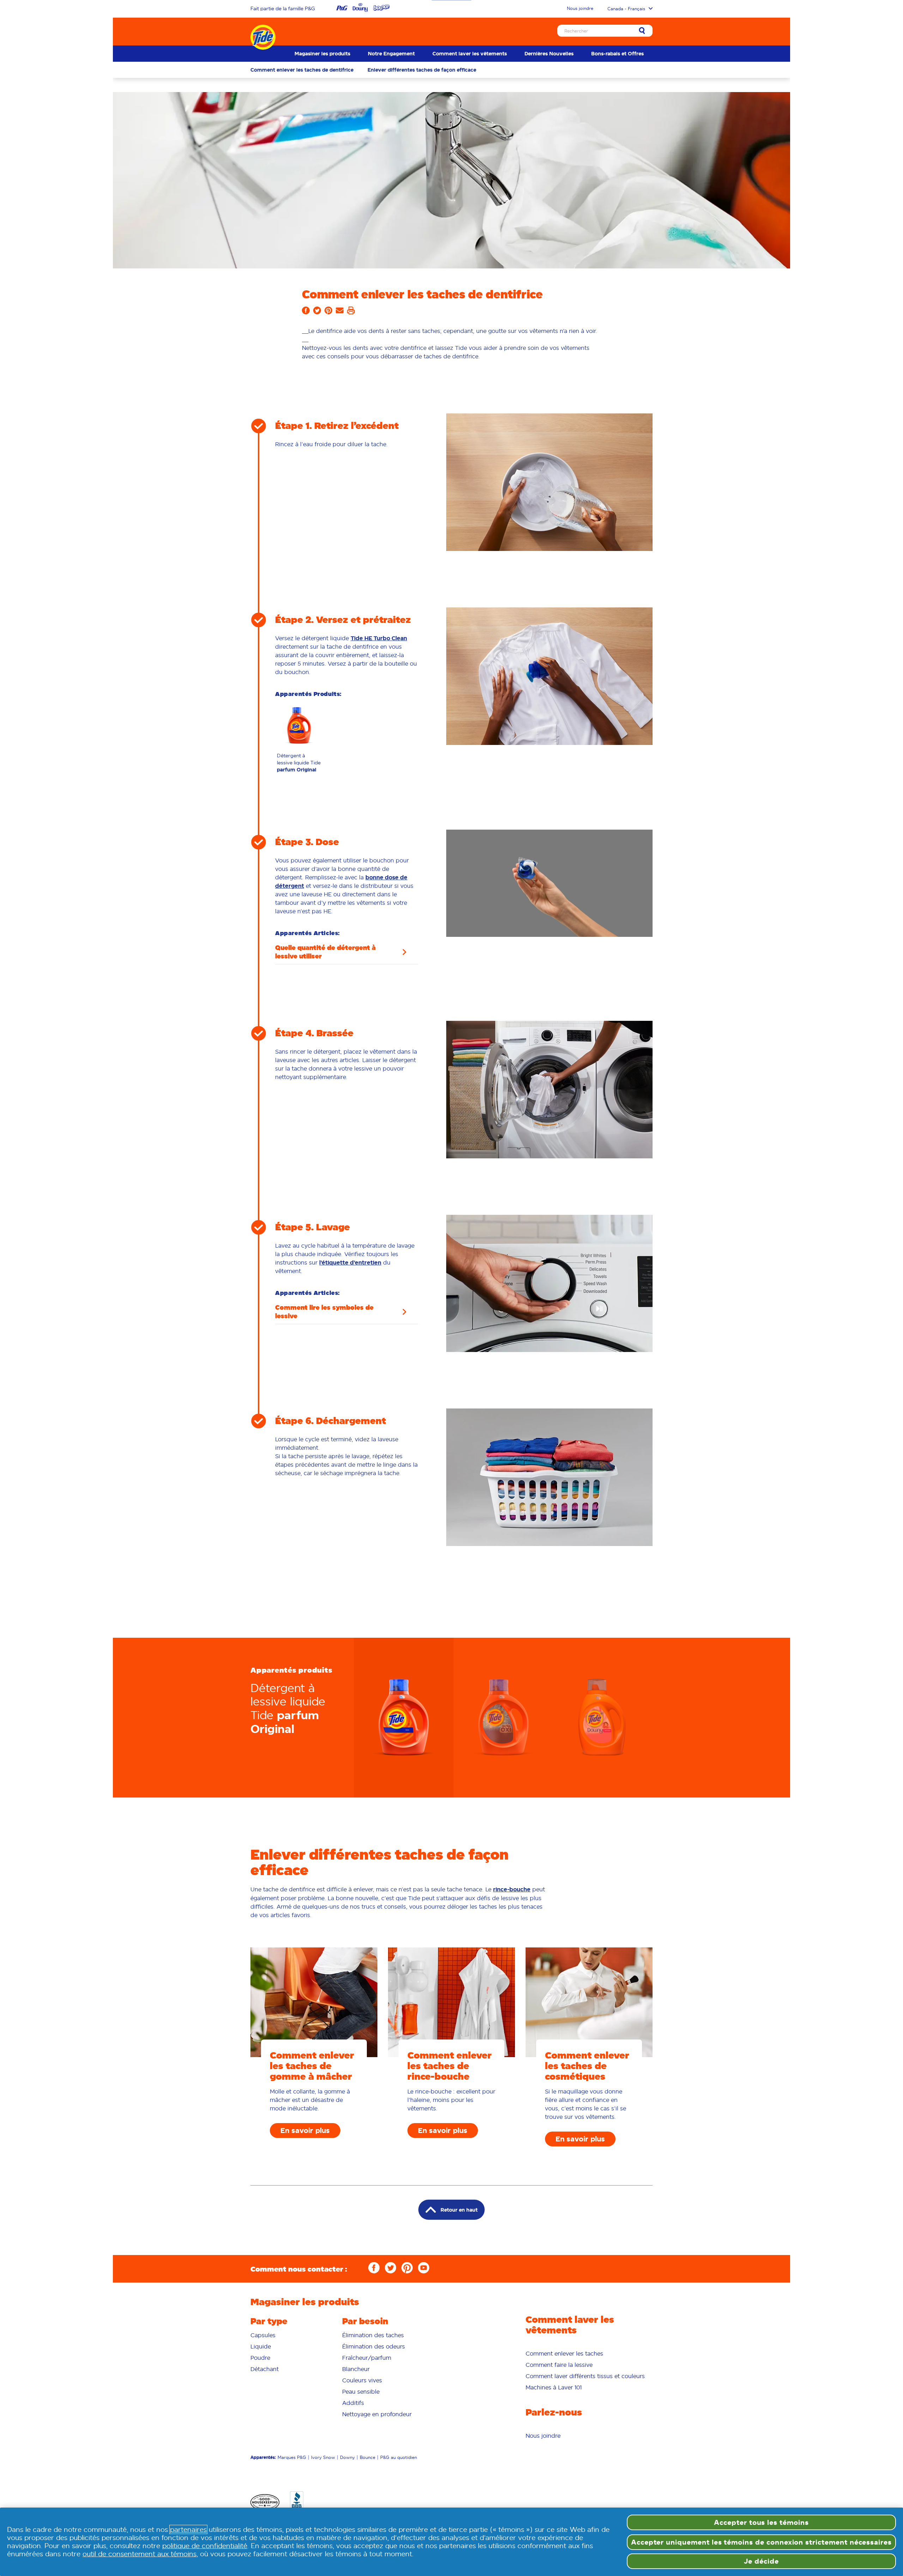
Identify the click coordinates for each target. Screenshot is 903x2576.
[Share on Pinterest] (328, 313)
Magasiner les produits (322, 54)
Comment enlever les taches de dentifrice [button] (302, 70)
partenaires (188, 2529)
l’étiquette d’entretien (350, 1263)
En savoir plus (305, 2130)
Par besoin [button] (365, 2321)
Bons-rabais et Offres (617, 54)
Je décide (761, 2561)
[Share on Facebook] (306, 313)
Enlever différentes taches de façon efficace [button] (422, 70)
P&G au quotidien (399, 2457)
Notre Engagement (391, 54)
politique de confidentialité (205, 2546)
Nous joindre (580, 8)
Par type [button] (269, 2321)
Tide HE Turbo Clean (379, 638)
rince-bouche (512, 1889)
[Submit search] (642, 31)
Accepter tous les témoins (761, 2522)
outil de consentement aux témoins (140, 2554)
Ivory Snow (323, 2457)
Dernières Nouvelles (549, 54)
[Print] (351, 313)
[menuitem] (322, 54)
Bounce (368, 2457)
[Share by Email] (340, 313)
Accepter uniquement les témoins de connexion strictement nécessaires (761, 2542)
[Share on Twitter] (317, 313)
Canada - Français (626, 9)
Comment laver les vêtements (470, 54)
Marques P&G (292, 2457)
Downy (347, 2457)
